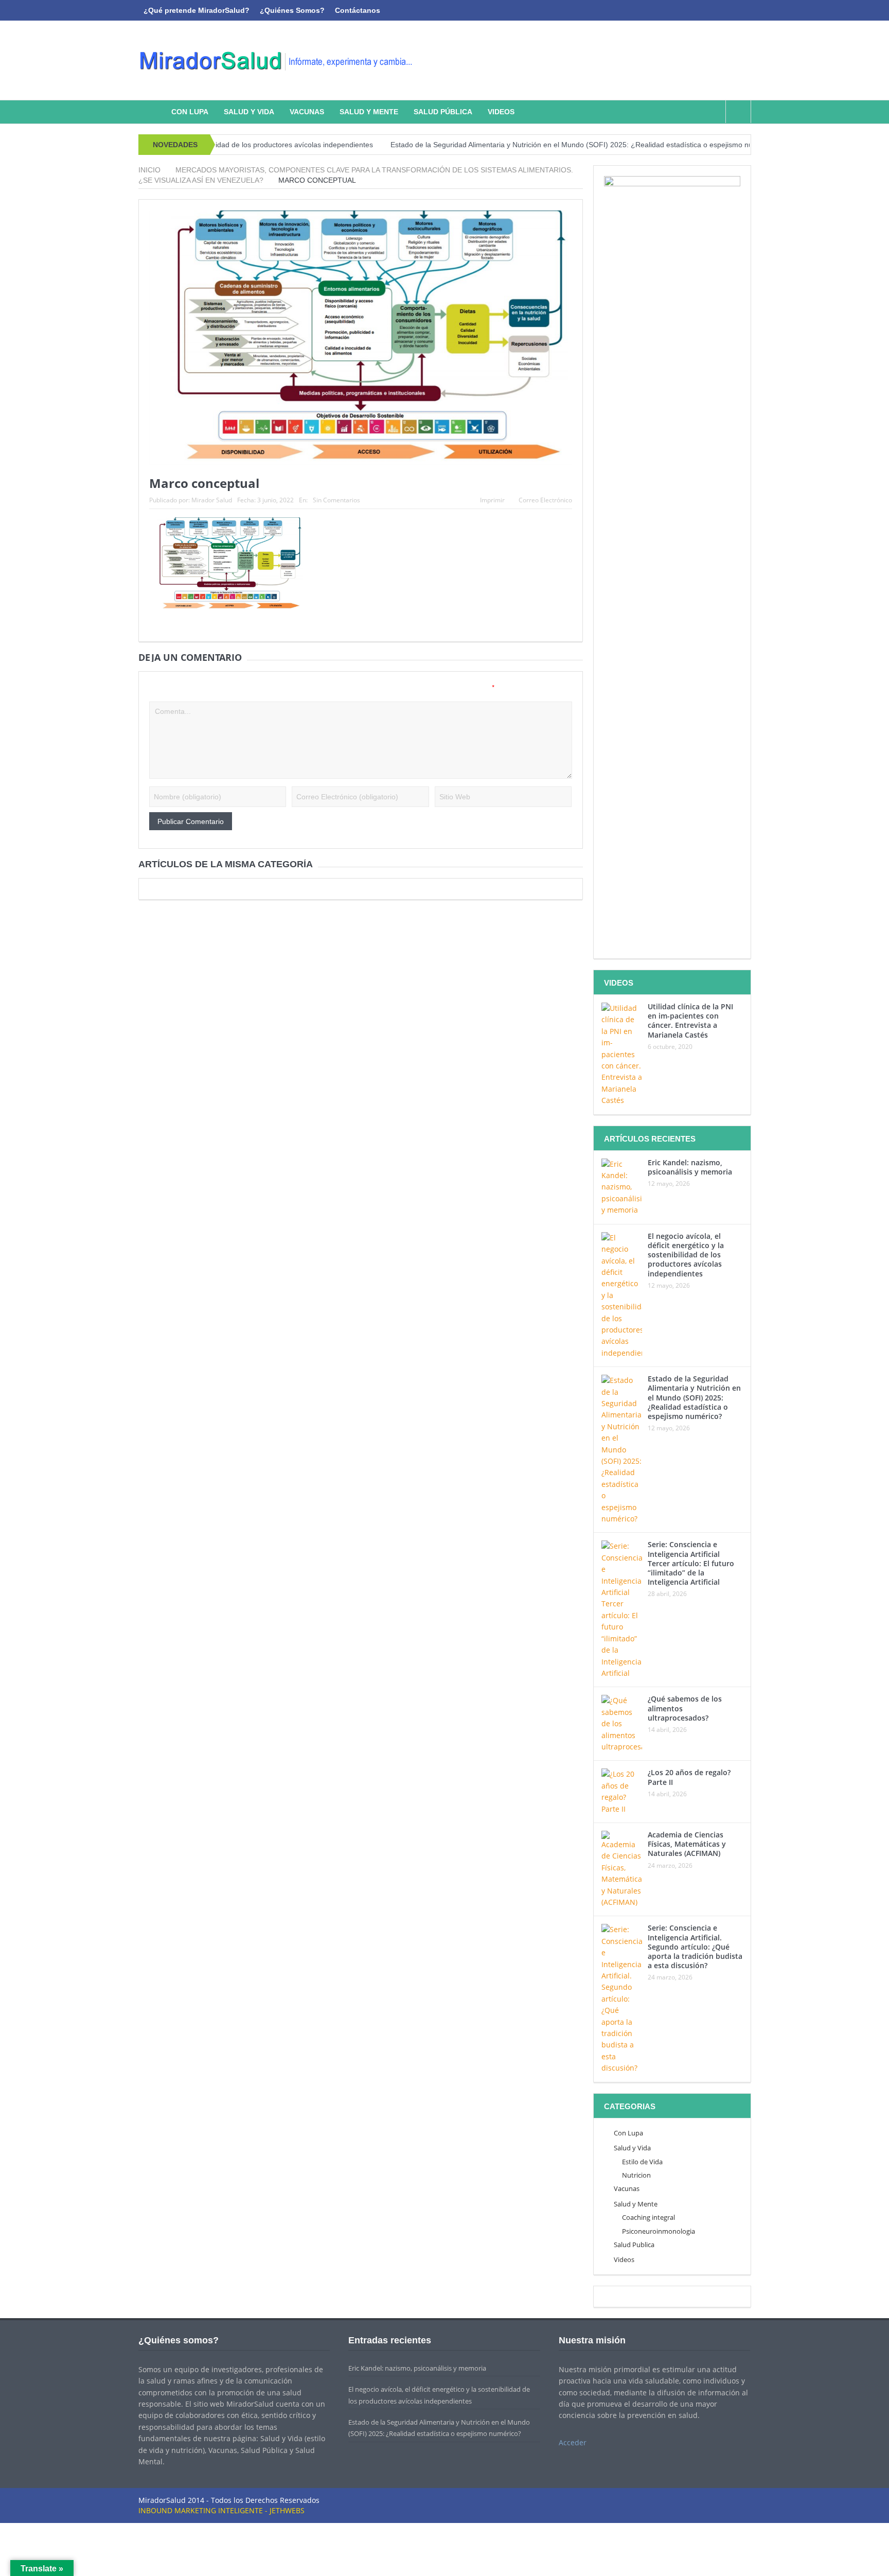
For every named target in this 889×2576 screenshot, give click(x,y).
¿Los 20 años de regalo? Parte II (689, 1777)
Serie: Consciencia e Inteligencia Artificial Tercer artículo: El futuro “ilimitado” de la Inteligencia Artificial (691, 1563)
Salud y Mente (369, 112)
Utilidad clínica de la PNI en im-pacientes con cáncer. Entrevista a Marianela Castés (690, 1021)
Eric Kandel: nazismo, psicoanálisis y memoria (690, 1167)
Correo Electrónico (545, 500)
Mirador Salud (212, 500)
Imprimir (492, 500)
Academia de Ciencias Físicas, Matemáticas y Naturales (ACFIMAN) (687, 1844)
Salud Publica (634, 2245)
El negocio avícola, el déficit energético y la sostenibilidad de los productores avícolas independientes (686, 1255)
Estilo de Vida (642, 2162)
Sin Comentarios (336, 500)
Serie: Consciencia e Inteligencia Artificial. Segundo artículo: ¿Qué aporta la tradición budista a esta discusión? (695, 1947)
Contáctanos (358, 10)
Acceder (573, 2442)
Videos (501, 112)
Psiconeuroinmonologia (659, 2231)
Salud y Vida (249, 112)
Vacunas (307, 112)
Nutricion (636, 2175)
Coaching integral (648, 2217)
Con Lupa (190, 112)
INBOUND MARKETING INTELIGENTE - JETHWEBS (221, 2510)
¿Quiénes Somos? (292, 10)
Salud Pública (443, 112)
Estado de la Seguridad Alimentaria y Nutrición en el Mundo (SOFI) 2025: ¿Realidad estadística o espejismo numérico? (523, 145)
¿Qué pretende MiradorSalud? (197, 10)
